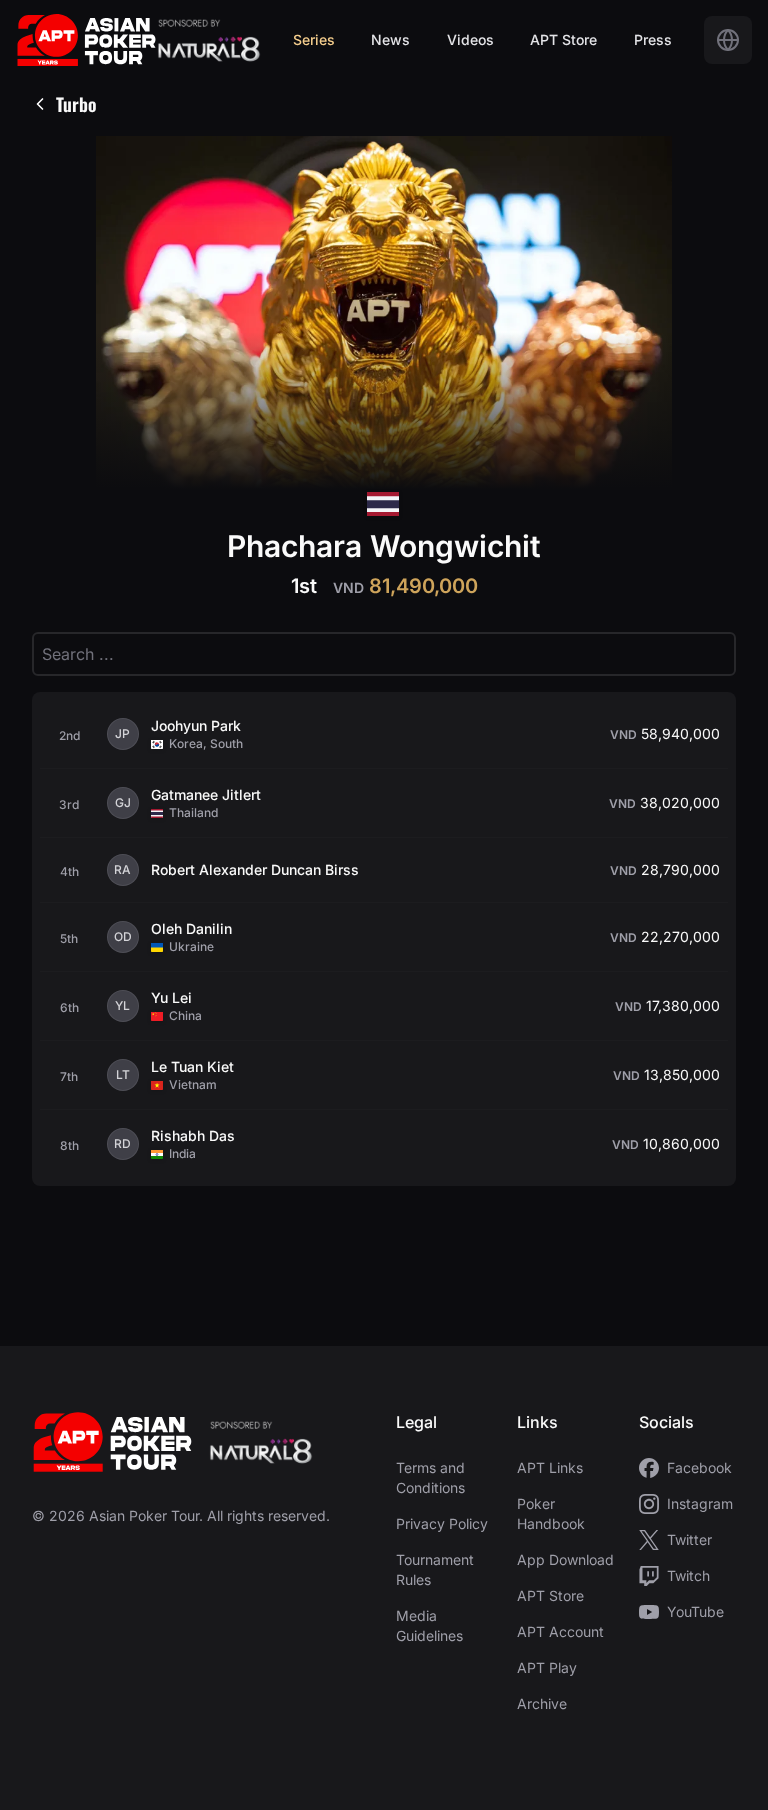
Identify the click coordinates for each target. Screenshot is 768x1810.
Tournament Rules (435, 1569)
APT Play (547, 1667)
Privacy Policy (442, 1523)
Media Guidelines (429, 1625)
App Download (565, 1559)
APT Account (560, 1631)
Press (653, 39)
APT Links (550, 1467)
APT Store (563, 39)
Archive (542, 1703)
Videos (470, 39)
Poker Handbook (551, 1513)
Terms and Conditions (430, 1477)
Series (314, 39)
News (390, 39)
